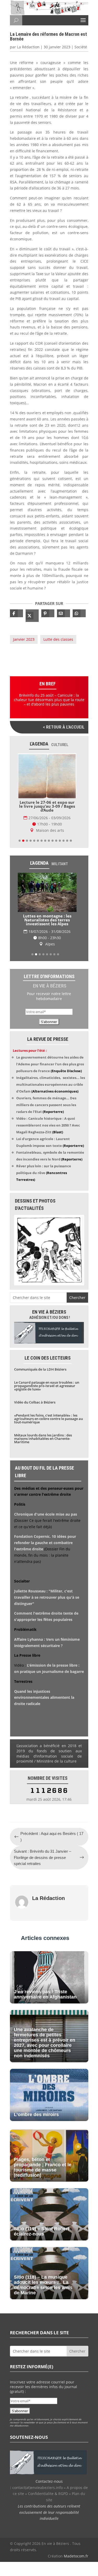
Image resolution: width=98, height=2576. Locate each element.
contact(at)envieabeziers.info (38, 2488)
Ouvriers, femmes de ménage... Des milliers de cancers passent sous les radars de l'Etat (46, 1105)
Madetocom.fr (76, 2556)
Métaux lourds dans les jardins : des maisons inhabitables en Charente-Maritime (43, 1439)
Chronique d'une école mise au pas (46, 1514)
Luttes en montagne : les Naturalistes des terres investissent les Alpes (47, 920)
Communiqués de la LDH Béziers (40, 1369)
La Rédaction (28, 47)
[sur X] (32, 616)
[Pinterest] (48, 613)
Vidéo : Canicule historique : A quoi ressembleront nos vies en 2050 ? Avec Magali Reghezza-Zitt (48, 1125)
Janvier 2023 (24, 639)
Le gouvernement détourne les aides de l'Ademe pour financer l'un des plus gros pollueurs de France (50, 1064)
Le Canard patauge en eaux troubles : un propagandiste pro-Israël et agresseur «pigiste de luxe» (47, 1386)
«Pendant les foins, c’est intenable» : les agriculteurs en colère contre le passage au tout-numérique (48, 1419)
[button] (20, 841)
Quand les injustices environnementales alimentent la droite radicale (44, 1698)
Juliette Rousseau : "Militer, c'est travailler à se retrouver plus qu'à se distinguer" (47, 1597)
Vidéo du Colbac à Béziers (35, 1402)
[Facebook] (16, 613)
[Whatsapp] (79, 613)
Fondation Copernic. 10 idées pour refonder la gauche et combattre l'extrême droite (45, 1543)
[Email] (64, 613)
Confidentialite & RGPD (48, 2494)
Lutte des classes (58, 639)
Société (81, 47)
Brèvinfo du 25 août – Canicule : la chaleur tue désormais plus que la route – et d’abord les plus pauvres (49, 700)
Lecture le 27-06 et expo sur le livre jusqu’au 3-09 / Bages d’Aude (47, 806)
